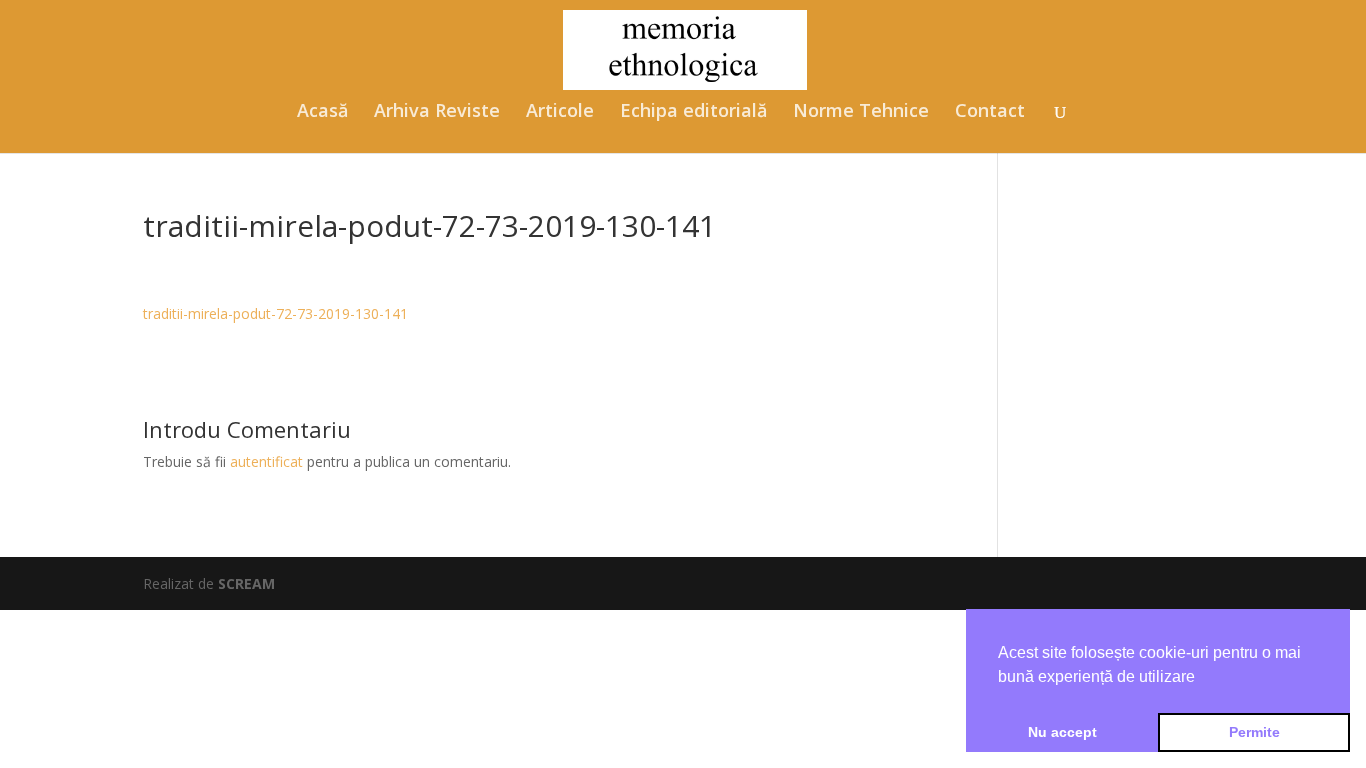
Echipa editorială (693, 112)
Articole (560, 112)
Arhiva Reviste (437, 112)
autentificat (266, 461)
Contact (990, 112)
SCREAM (246, 583)
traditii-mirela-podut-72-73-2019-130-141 (275, 313)
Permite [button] (1254, 732)
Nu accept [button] (1062, 732)
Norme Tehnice (861, 112)
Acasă (322, 112)
